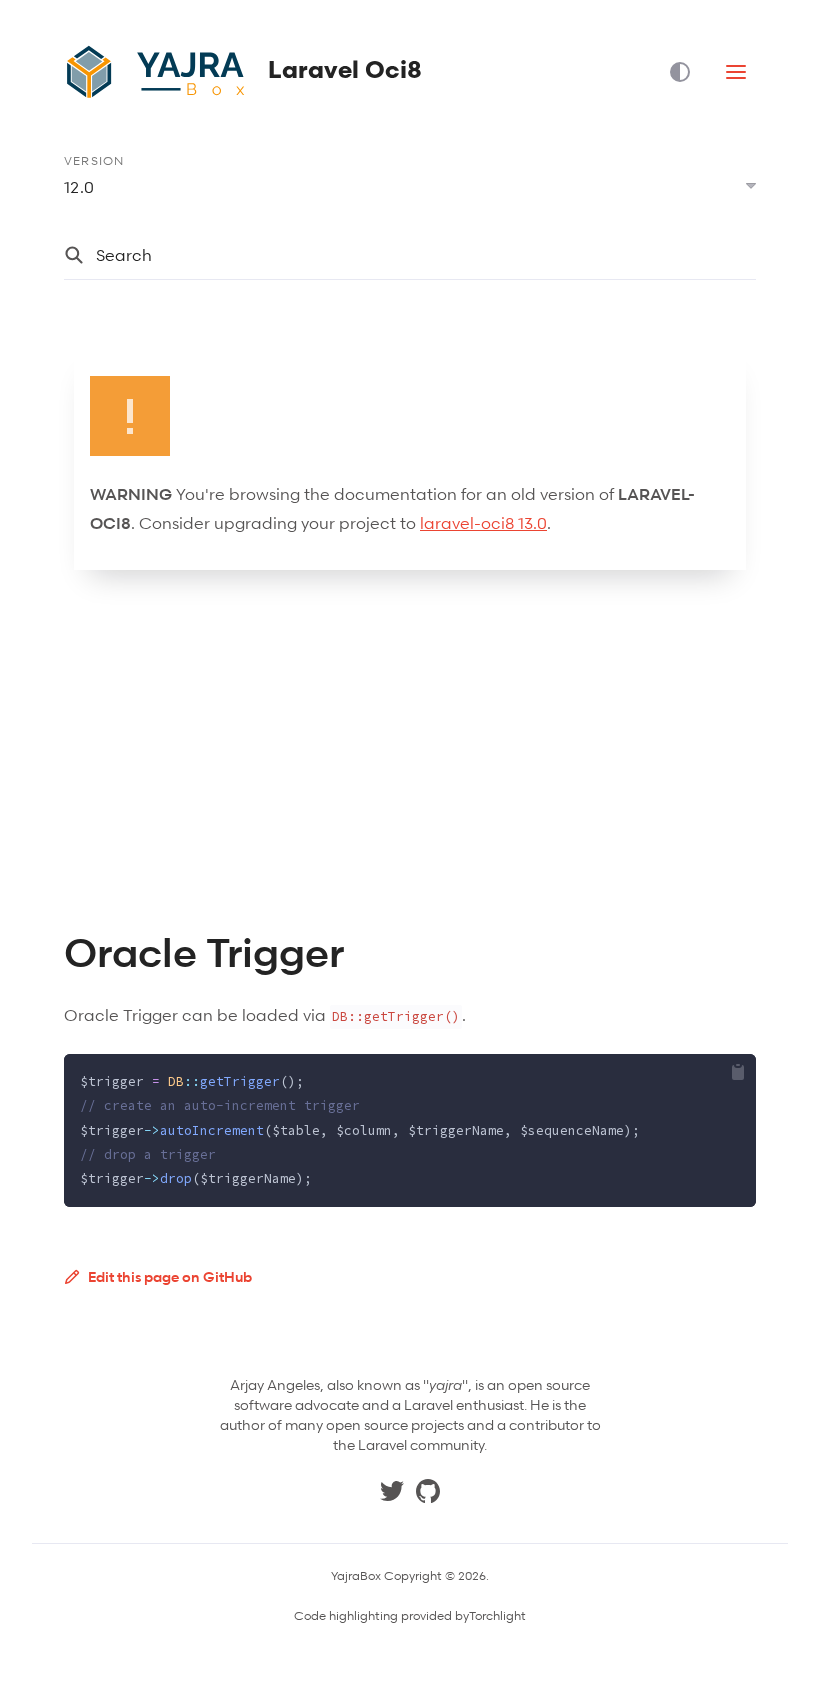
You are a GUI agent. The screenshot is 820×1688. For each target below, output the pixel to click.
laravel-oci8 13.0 (483, 523)
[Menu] (736, 72)
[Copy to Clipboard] (738, 1072)
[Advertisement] (410, 750)
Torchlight (497, 1616)
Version (94, 160)
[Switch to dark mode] (688, 72)
